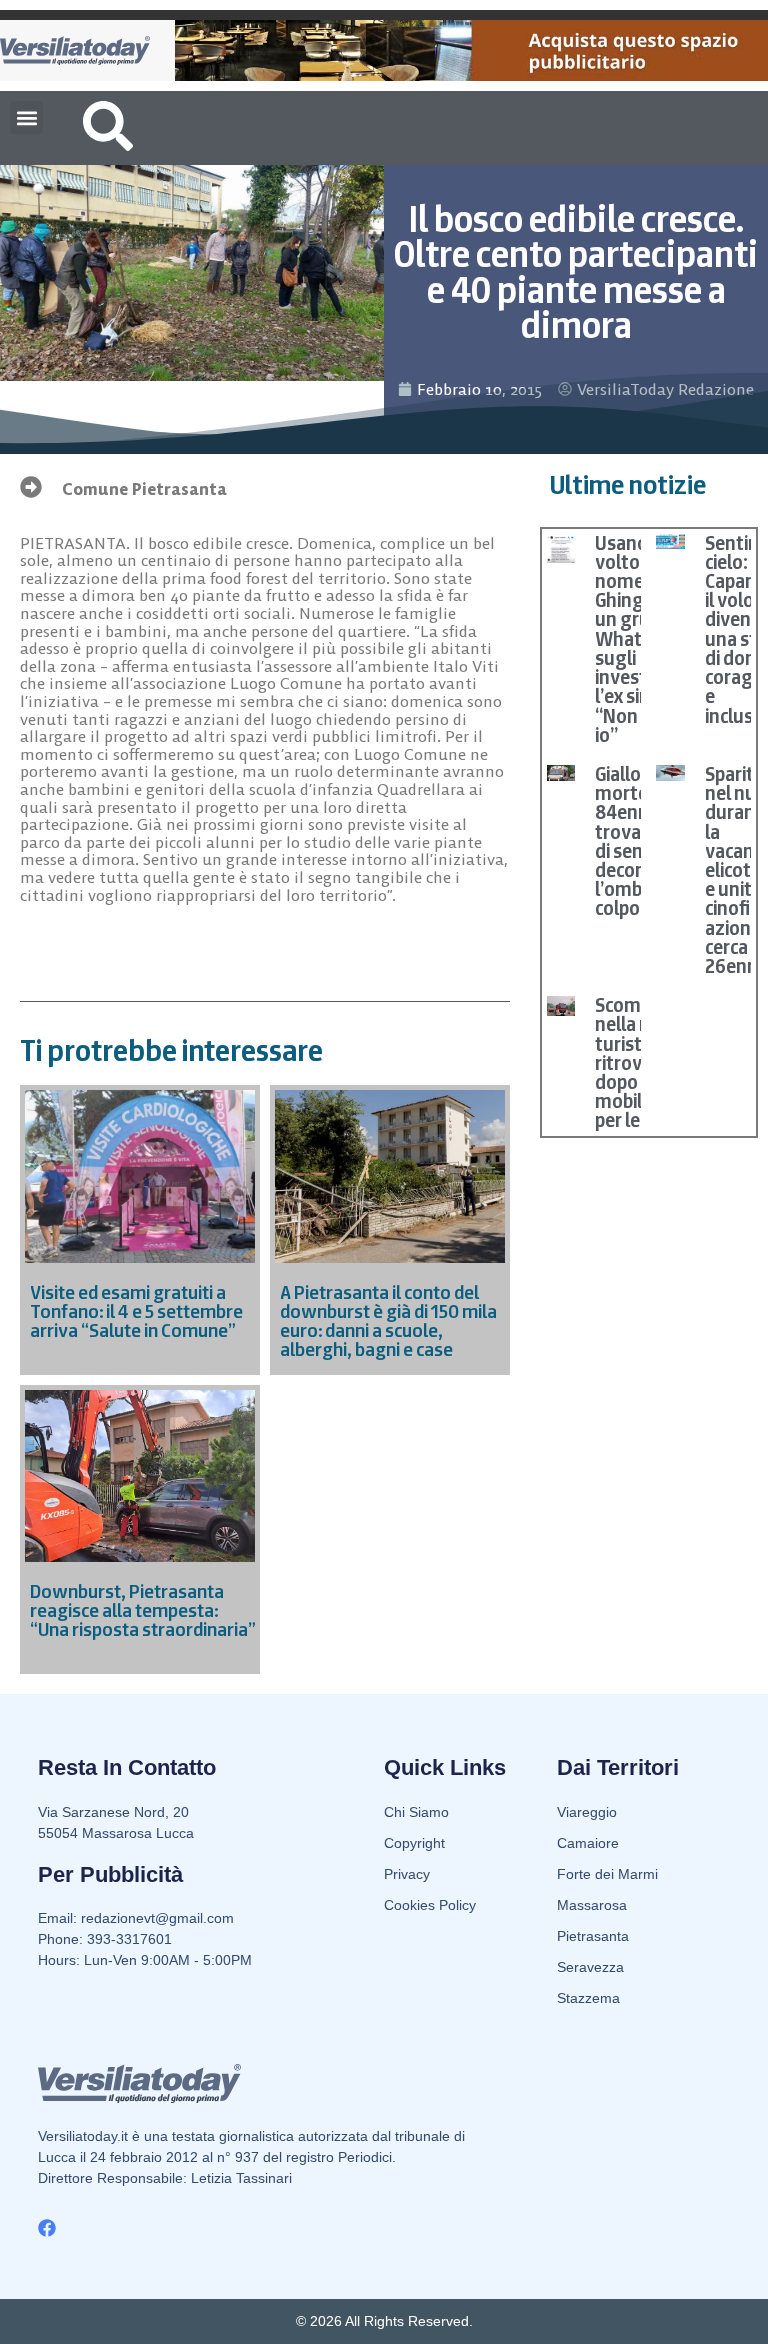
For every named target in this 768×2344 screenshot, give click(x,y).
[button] (26, 117)
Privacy (407, 1874)
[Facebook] (47, 2228)
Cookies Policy (430, 1905)
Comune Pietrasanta (144, 489)
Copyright (414, 1843)
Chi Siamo (416, 1812)
